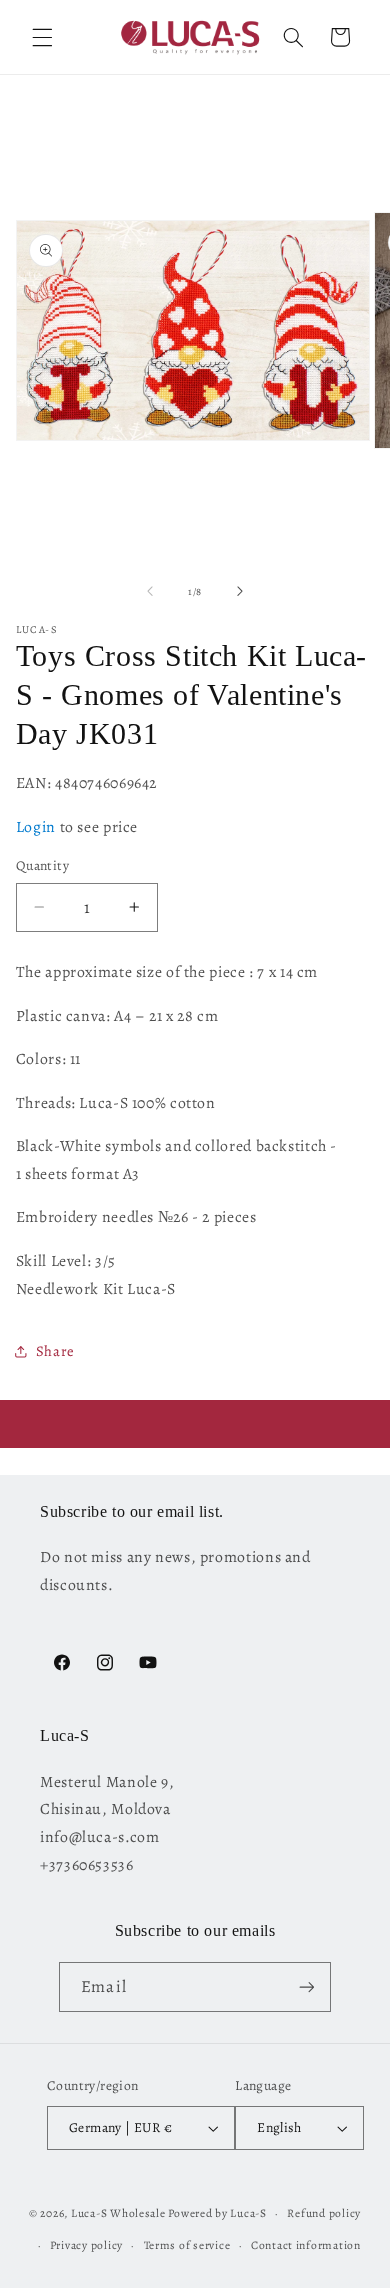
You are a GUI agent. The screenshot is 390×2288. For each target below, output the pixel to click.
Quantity (42, 865)
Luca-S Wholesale (118, 2213)
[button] (42, 37)
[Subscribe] (306, 1986)
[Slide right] (240, 591)
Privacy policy (86, 2245)
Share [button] (55, 1351)
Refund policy (324, 2213)
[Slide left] (150, 591)
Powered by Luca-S (217, 2213)
